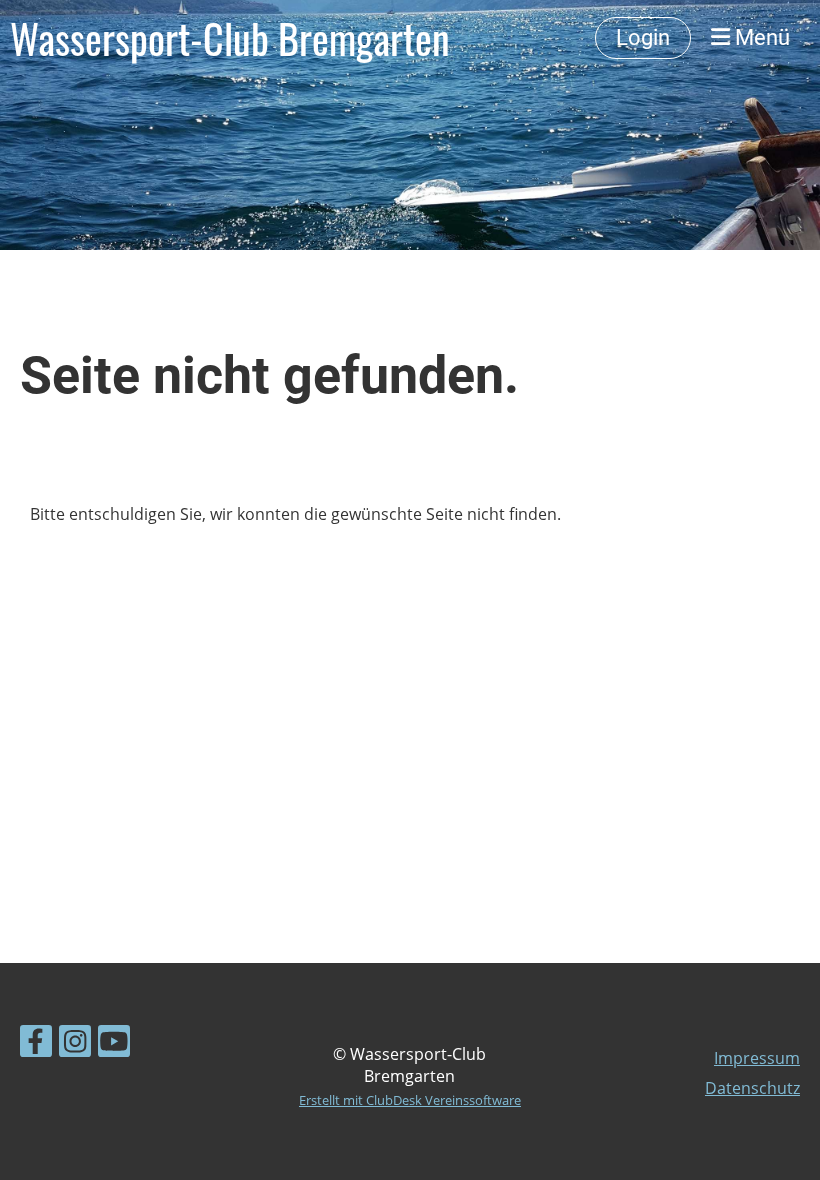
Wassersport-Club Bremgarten (230, 38)
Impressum (757, 1058)
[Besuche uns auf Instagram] (75, 1044)
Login (643, 37)
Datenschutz (752, 1088)
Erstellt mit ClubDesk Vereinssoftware (410, 1100)
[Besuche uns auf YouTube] (114, 1044)
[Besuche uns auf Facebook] (36, 1044)
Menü (760, 37)
